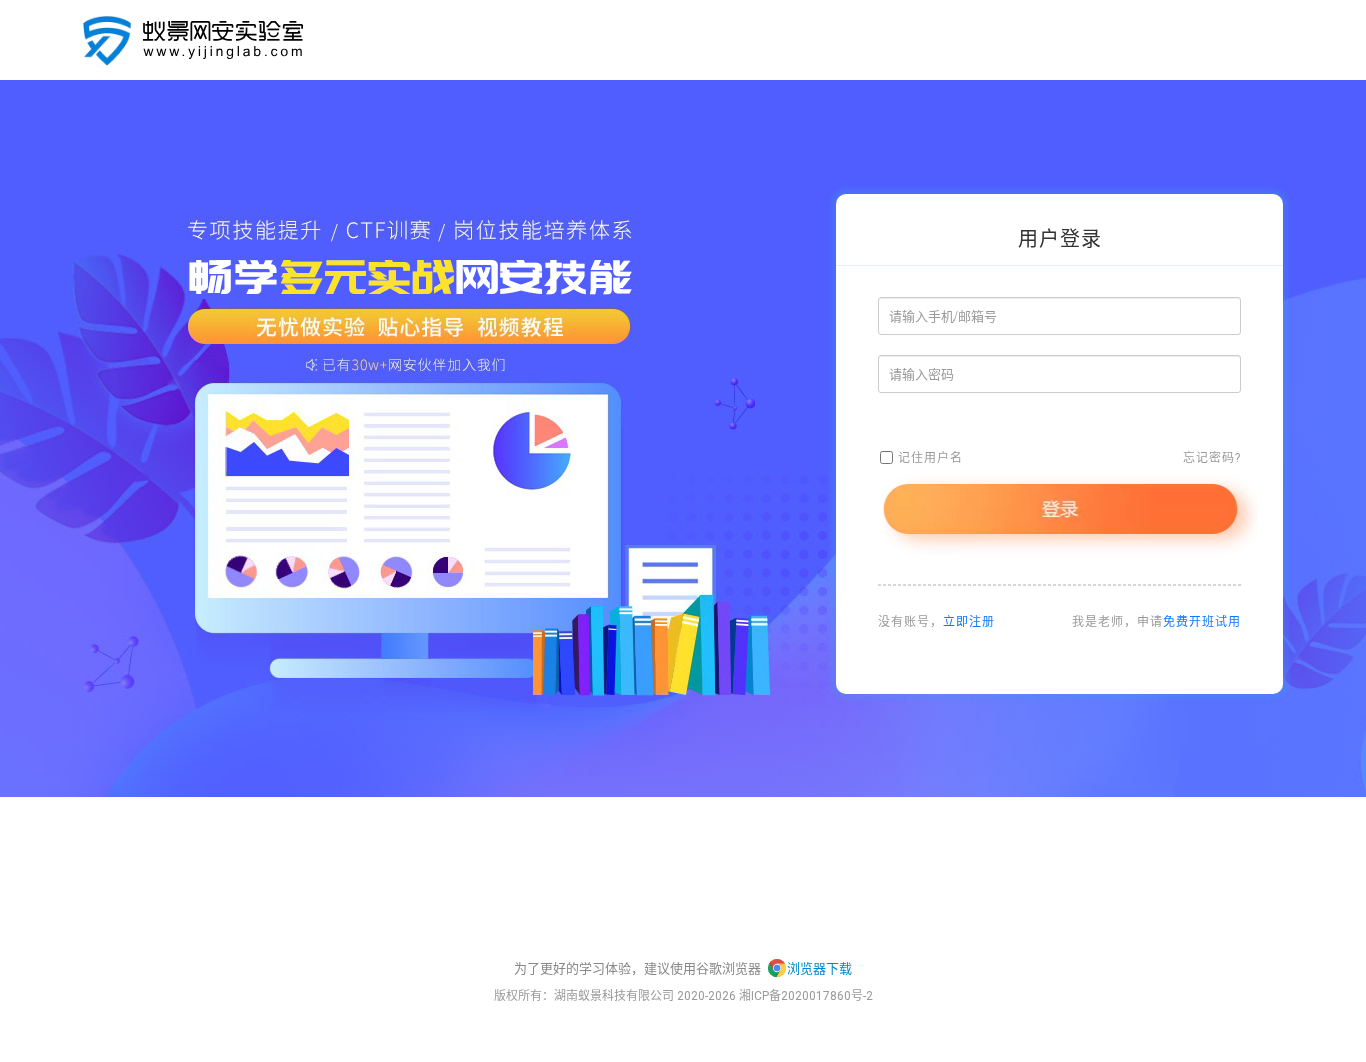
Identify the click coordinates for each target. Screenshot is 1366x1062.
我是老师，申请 (1156, 622)
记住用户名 (930, 458)
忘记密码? (1212, 458)
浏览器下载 (819, 968)
